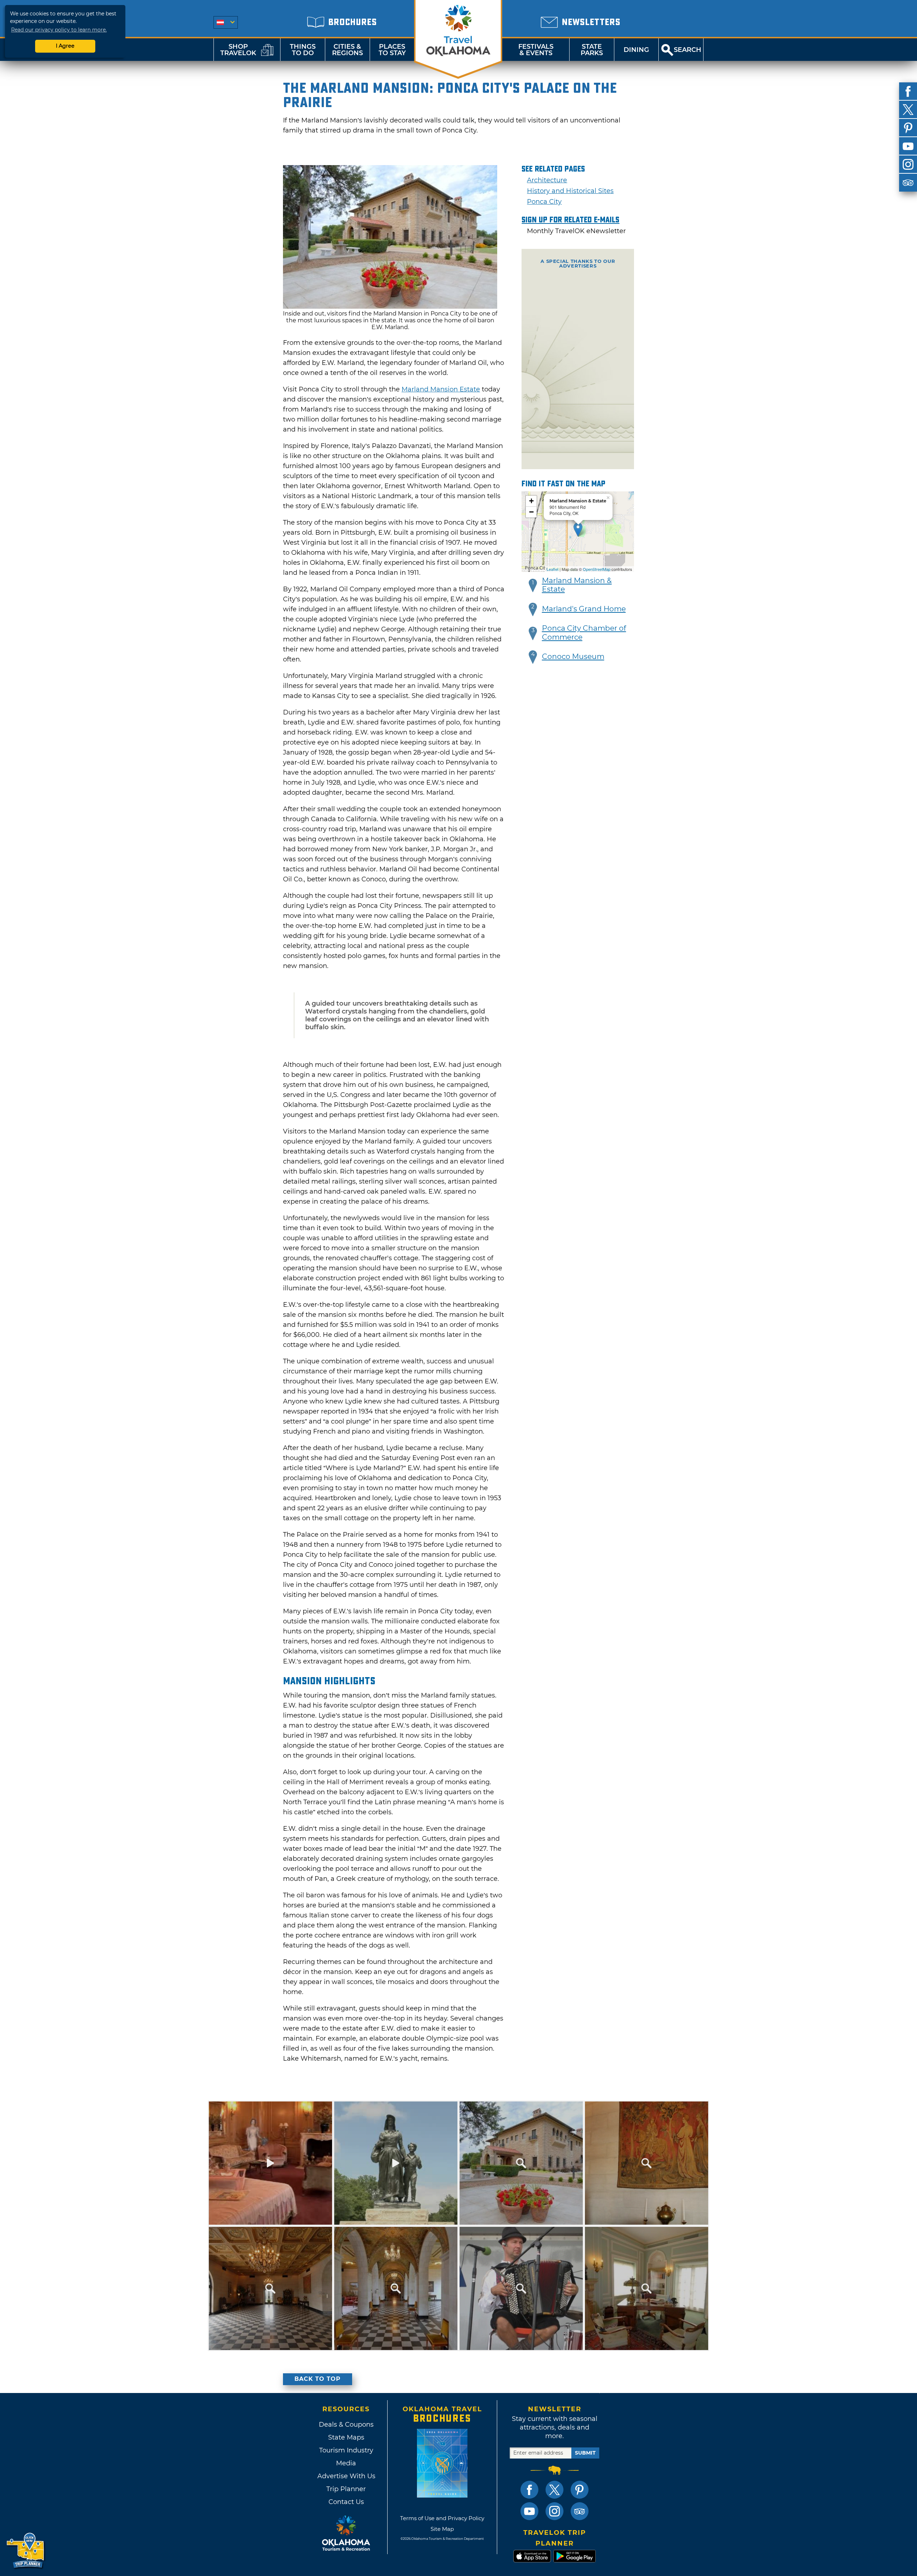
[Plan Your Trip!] (26, 2551)
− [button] (531, 512)
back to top (318, 2379)
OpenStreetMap (597, 569)
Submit (585, 2453)
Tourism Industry (346, 2450)
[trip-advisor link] (580, 2511)
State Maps (346, 2437)
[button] (533, 586)
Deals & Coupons (346, 2425)
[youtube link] (529, 2511)
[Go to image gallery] (390, 307)
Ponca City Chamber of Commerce (584, 633)
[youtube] (908, 146)
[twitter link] (554, 2490)
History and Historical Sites (570, 191)
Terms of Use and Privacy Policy (442, 2518)
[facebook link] (529, 2490)
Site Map (442, 2529)
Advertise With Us (346, 2476)
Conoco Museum (573, 656)
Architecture (547, 180)
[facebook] (908, 91)
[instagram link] (554, 2511)
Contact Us (346, 2502)
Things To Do (303, 50)
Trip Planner (346, 2489)
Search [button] (688, 50)
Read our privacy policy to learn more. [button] (59, 30)
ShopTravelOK (238, 50)
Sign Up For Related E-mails (570, 220)
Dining (636, 50)
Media (346, 2463)
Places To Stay (392, 50)
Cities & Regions (347, 50)
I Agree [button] (65, 46)
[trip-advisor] (908, 183)
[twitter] (908, 110)
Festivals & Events (536, 50)
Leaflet (553, 569)
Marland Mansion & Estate (577, 585)
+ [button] (531, 501)
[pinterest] (908, 128)
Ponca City (544, 202)
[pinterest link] (580, 2490)
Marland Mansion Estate (441, 389)
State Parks (592, 50)
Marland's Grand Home (584, 609)
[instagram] (908, 164)
